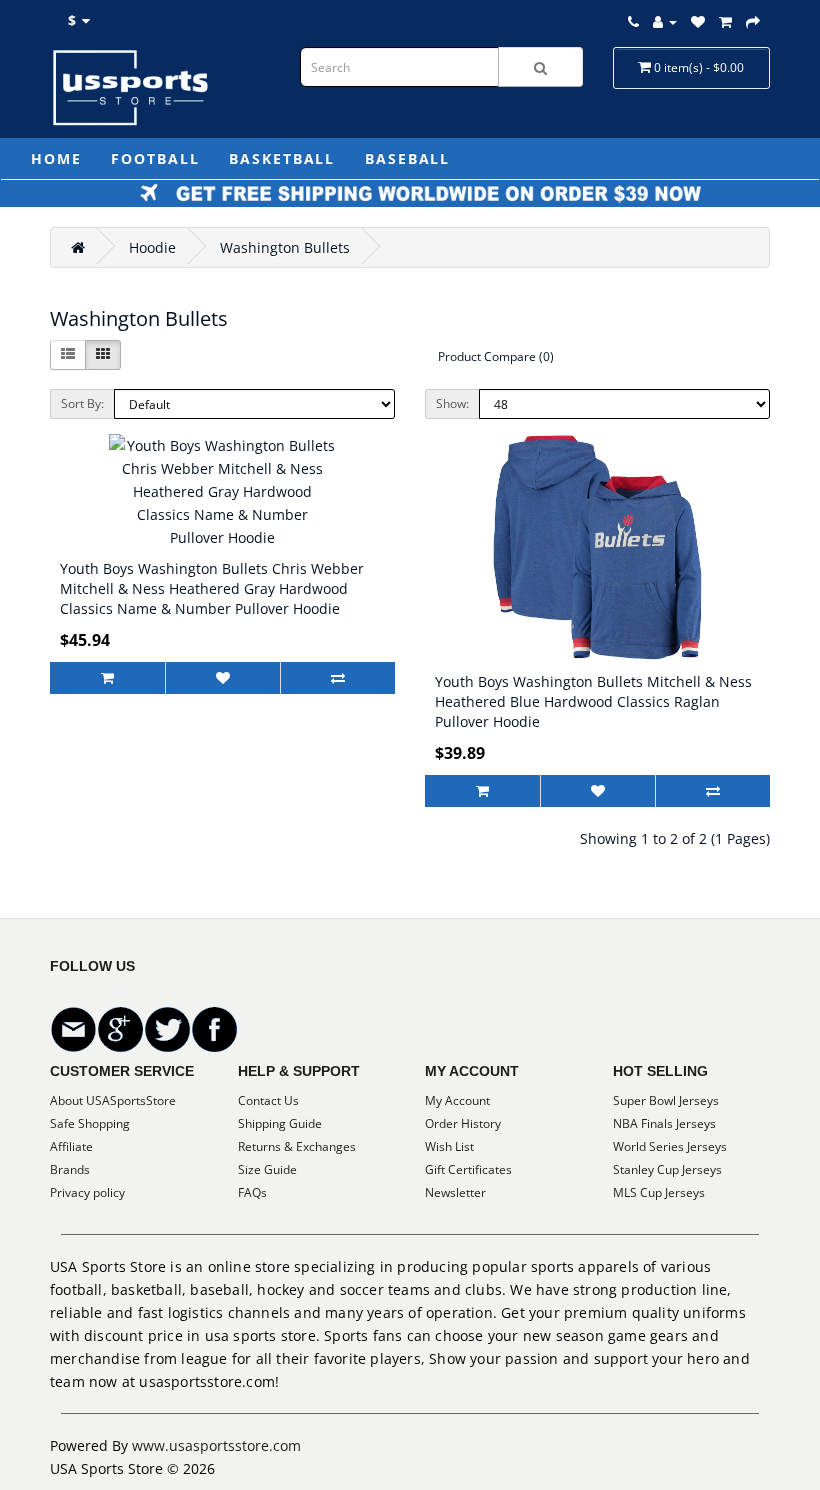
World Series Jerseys (670, 1146)
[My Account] (665, 21)
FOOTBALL (155, 158)
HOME (56, 158)
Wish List (449, 1146)
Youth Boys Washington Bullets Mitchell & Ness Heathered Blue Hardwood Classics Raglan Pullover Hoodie (593, 701)
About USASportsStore (113, 1100)
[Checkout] (753, 21)
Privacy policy (87, 1192)
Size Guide (267, 1169)
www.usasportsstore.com (216, 1445)
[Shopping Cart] (725, 21)
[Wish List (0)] (698, 21)
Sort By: (82, 403)
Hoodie (152, 247)
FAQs (252, 1192)
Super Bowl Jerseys (666, 1100)
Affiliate (71, 1146)
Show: (452, 403)
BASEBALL (407, 158)
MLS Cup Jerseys (659, 1192)
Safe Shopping (90, 1123)
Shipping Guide (280, 1123)
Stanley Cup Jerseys (667, 1169)
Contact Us (268, 1100)
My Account (457, 1100)
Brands (70, 1169)
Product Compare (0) (496, 356)
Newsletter (455, 1192)
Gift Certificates (468, 1169)
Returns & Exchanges (297, 1146)
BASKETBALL (282, 158)
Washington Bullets (285, 247)
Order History (463, 1123)
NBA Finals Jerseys (664, 1123)
